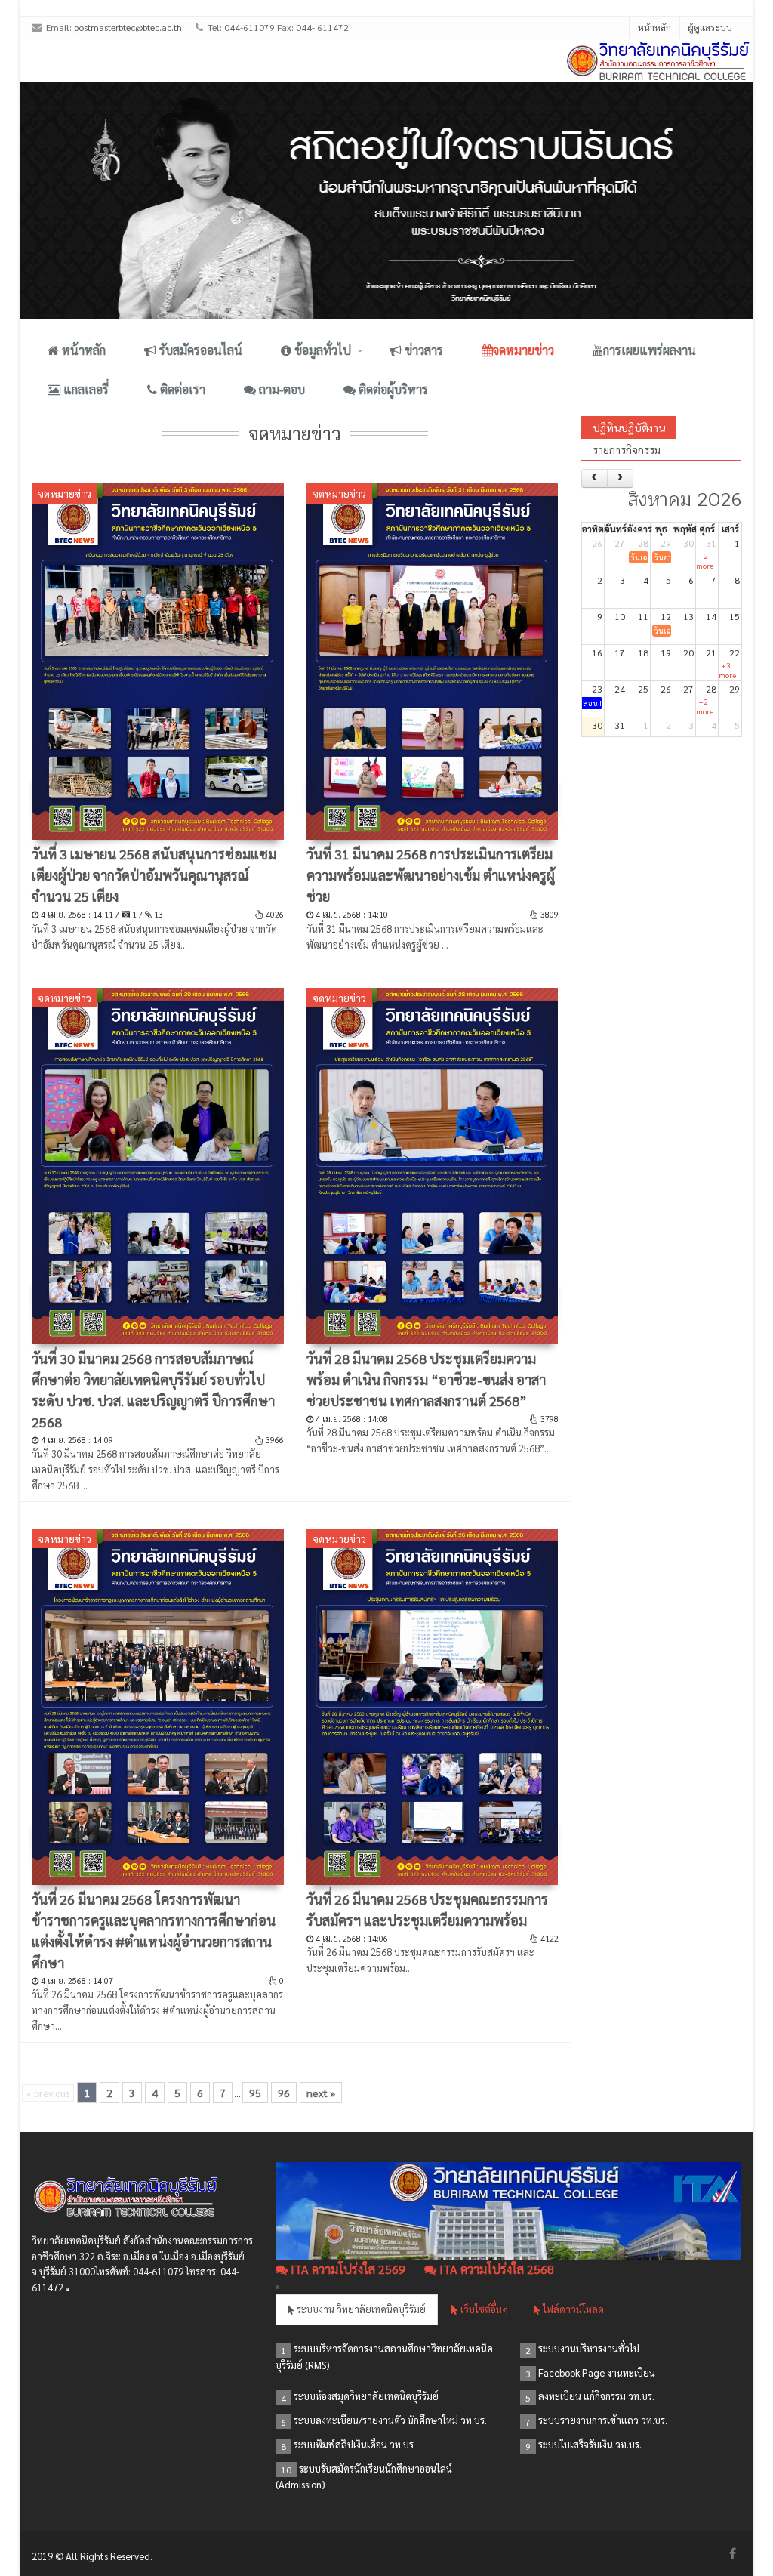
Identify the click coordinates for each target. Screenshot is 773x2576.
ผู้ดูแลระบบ (710, 27)
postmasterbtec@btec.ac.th (128, 27)
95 (255, 2093)
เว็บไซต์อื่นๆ (483, 2309)
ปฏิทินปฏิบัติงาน (629, 427)
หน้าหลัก (654, 27)
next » (321, 2093)
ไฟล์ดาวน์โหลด (572, 2309)
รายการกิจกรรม (627, 449)
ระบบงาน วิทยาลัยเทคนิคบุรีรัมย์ (360, 2309)
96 (284, 2093)
